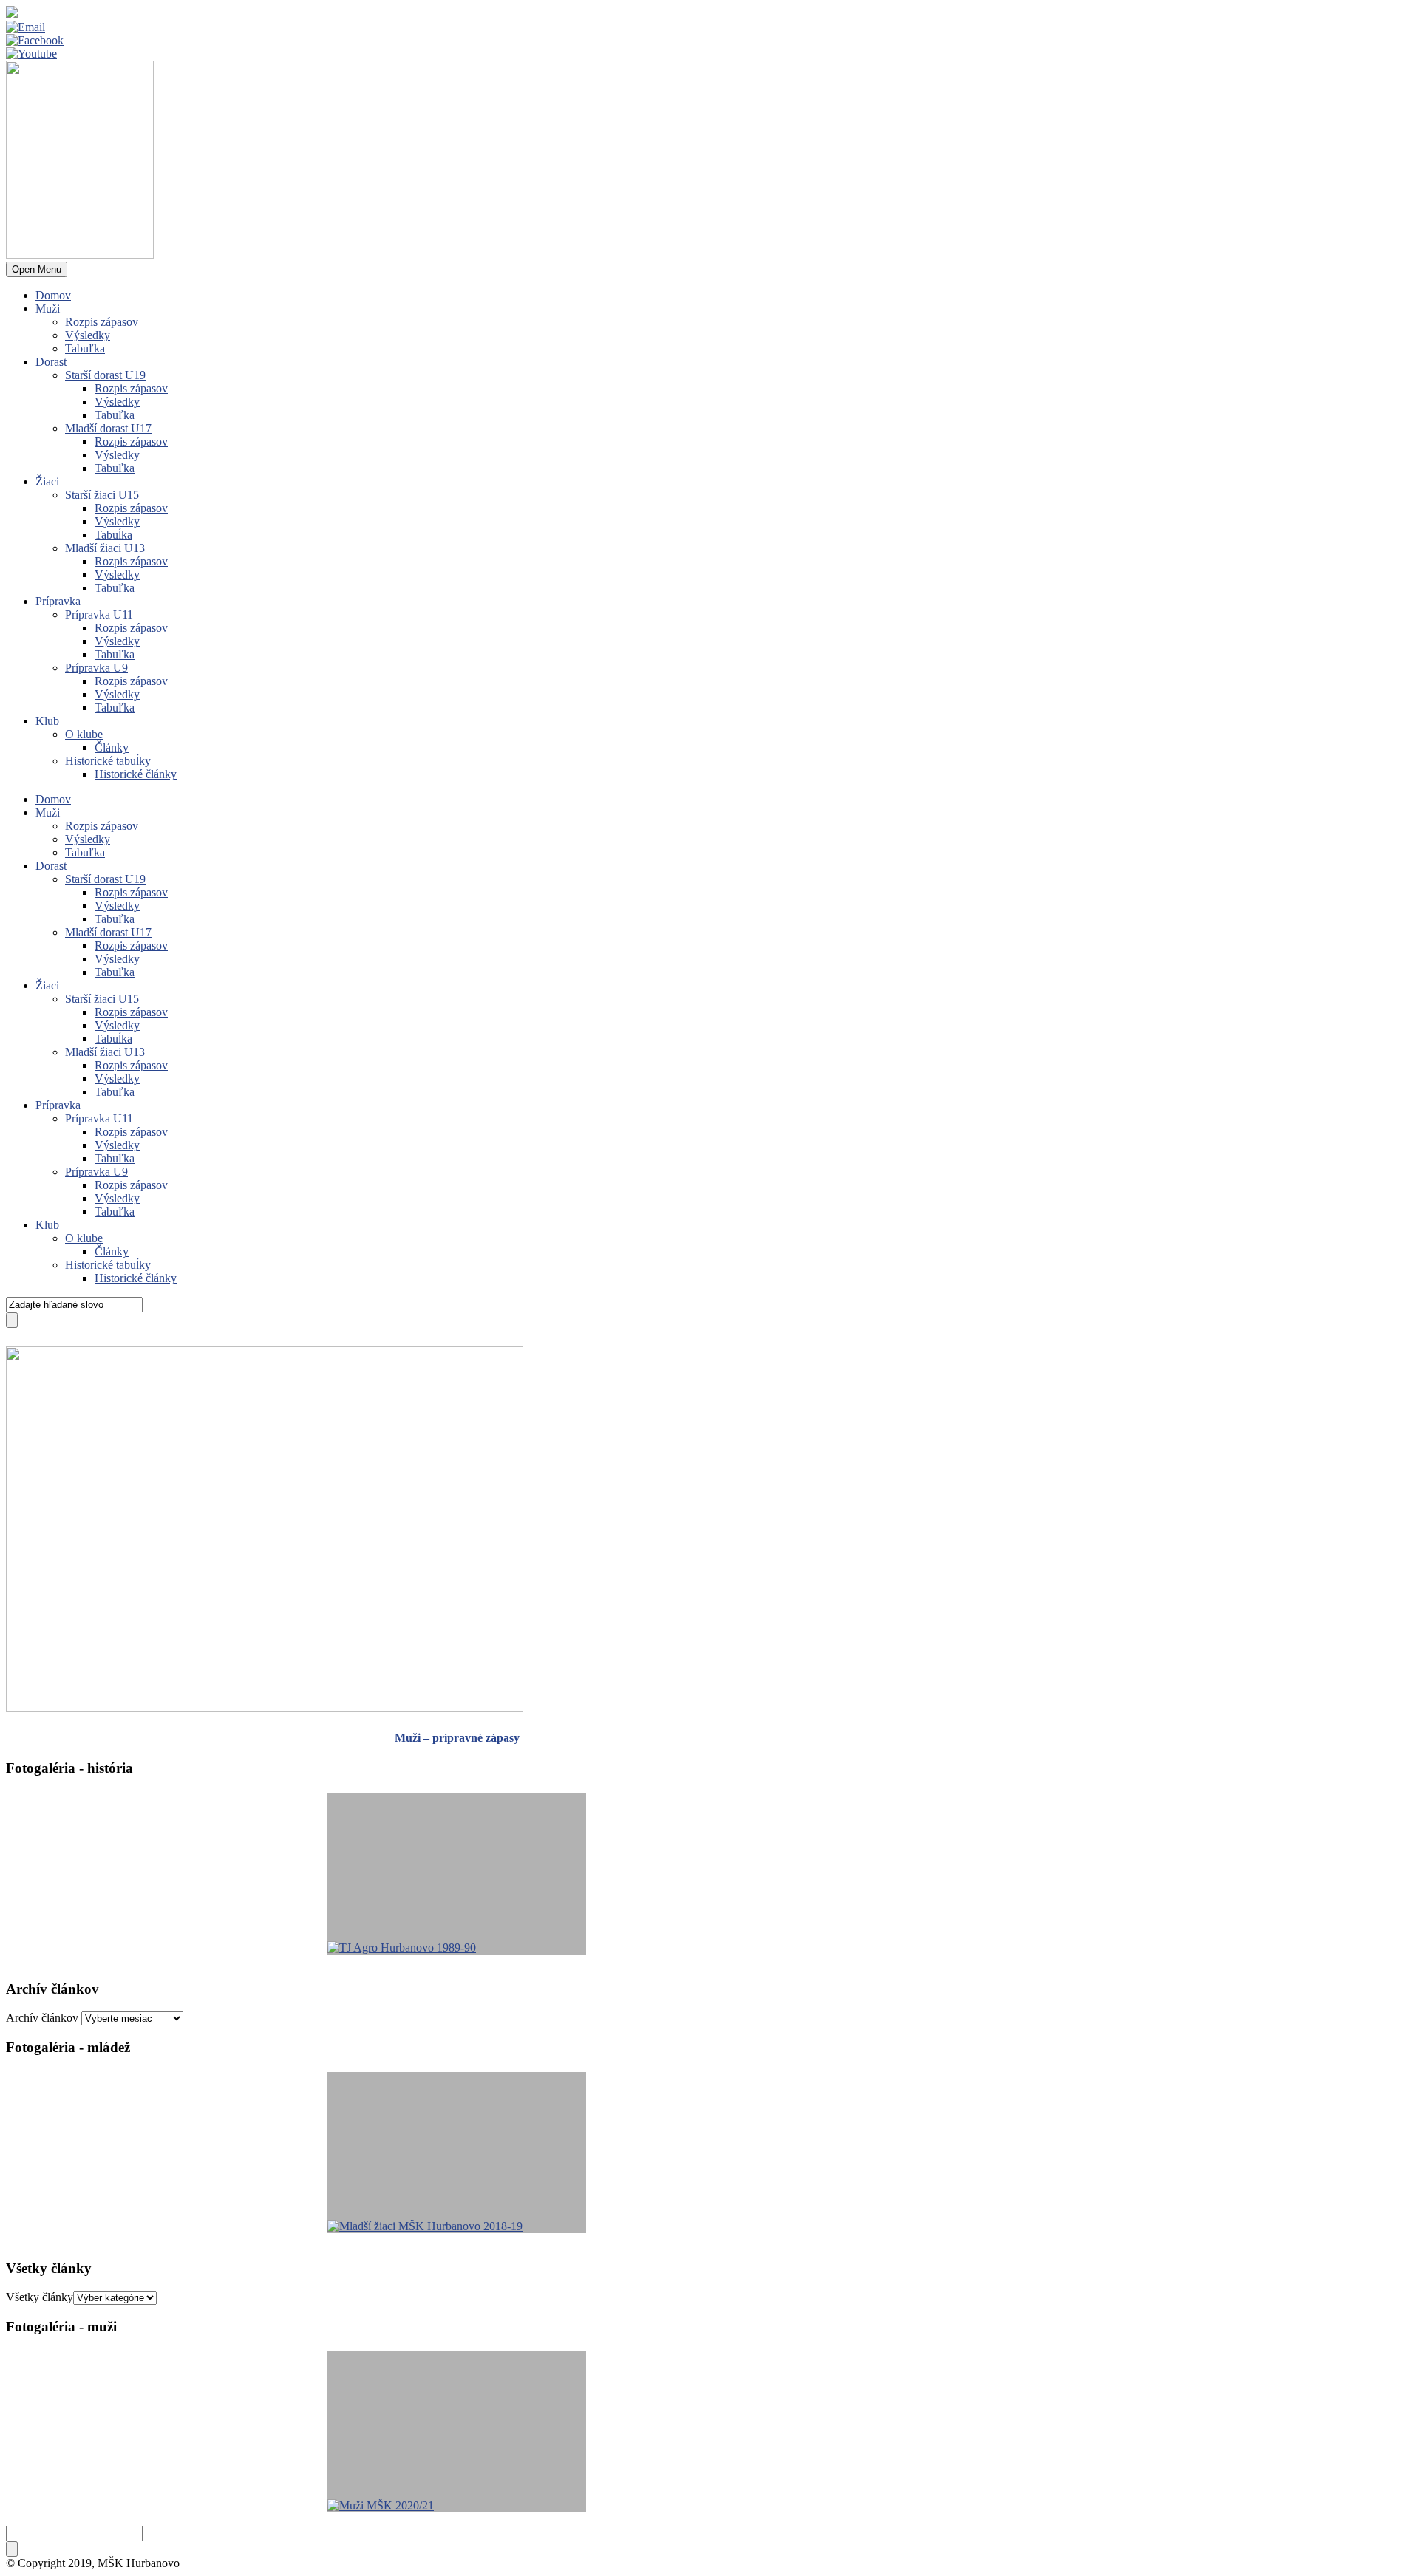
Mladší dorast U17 (108, 428)
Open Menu (37, 269)
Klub (47, 721)
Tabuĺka (113, 535)
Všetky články (40, 2297)
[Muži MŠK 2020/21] (457, 2432)
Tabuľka (85, 348)
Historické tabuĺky (108, 761)
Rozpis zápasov (102, 322)
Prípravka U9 (96, 668)
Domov (53, 295)
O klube (84, 734)
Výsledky (88, 335)
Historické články (136, 774)
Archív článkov (42, 2018)
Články (112, 747)
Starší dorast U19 (105, 375)
